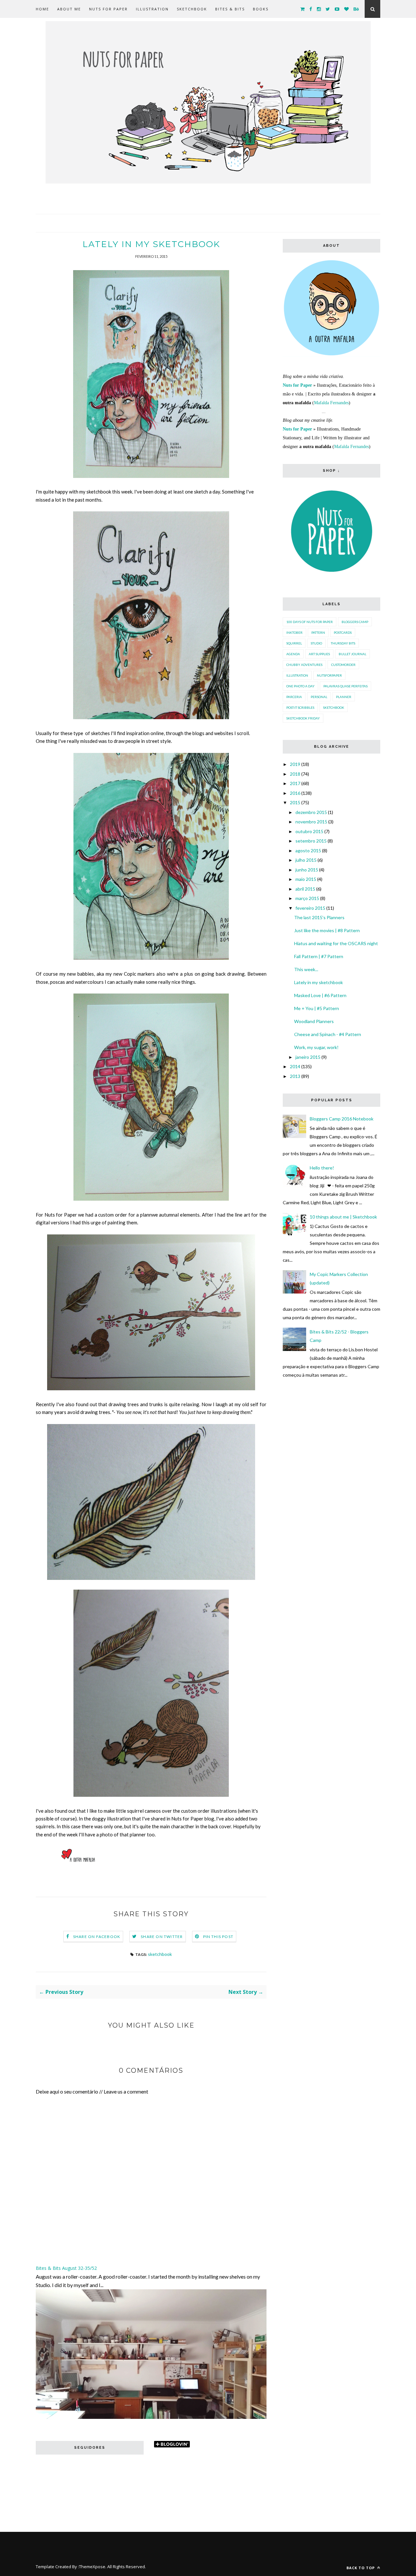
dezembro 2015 (311, 812)
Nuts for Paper (108, 9)
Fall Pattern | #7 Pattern (319, 956)
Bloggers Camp (355, 622)
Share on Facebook (97, 1937)
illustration (297, 675)
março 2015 (307, 898)
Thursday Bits (343, 643)
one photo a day (300, 686)
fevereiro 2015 (310, 908)
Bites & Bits (230, 9)
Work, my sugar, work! (316, 1047)
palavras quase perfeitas (345, 686)
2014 (295, 1066)
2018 (295, 774)
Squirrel (294, 643)
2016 (295, 793)
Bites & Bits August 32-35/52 (66, 2268)
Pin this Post (218, 1937)
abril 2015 (305, 889)
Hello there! (322, 1168)
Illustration (152, 9)
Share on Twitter (162, 1937)
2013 (295, 1076)
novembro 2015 (311, 822)
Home (42, 9)
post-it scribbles (300, 707)
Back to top (361, 2568)
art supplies (319, 654)
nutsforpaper (329, 675)
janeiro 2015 (308, 1057)
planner (344, 697)
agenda (293, 654)
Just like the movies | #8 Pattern (327, 930)
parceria (294, 697)
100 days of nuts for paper (310, 622)
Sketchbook (192, 9)
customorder (343, 665)
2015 (295, 802)
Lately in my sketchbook (318, 982)
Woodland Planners (314, 1021)
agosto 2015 (308, 850)
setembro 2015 (311, 841)
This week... (306, 969)
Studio (316, 643)
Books (261, 9)
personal (319, 697)
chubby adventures (304, 665)
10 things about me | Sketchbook (343, 1217)
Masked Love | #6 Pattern (320, 995)
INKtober (294, 632)
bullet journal (352, 654)
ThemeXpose (92, 2567)
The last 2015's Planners (319, 917)
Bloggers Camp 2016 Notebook (342, 1119)
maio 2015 (306, 879)
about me (69, 9)
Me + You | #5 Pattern (317, 1008)
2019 (295, 764)
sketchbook (160, 1954)
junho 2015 (307, 870)
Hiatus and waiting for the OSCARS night (336, 943)
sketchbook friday (303, 718)
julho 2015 (306, 860)
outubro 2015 (309, 831)
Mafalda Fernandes (331, 403)
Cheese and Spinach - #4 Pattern (328, 1034)
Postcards (343, 632)
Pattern (318, 632)
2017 (295, 783)
